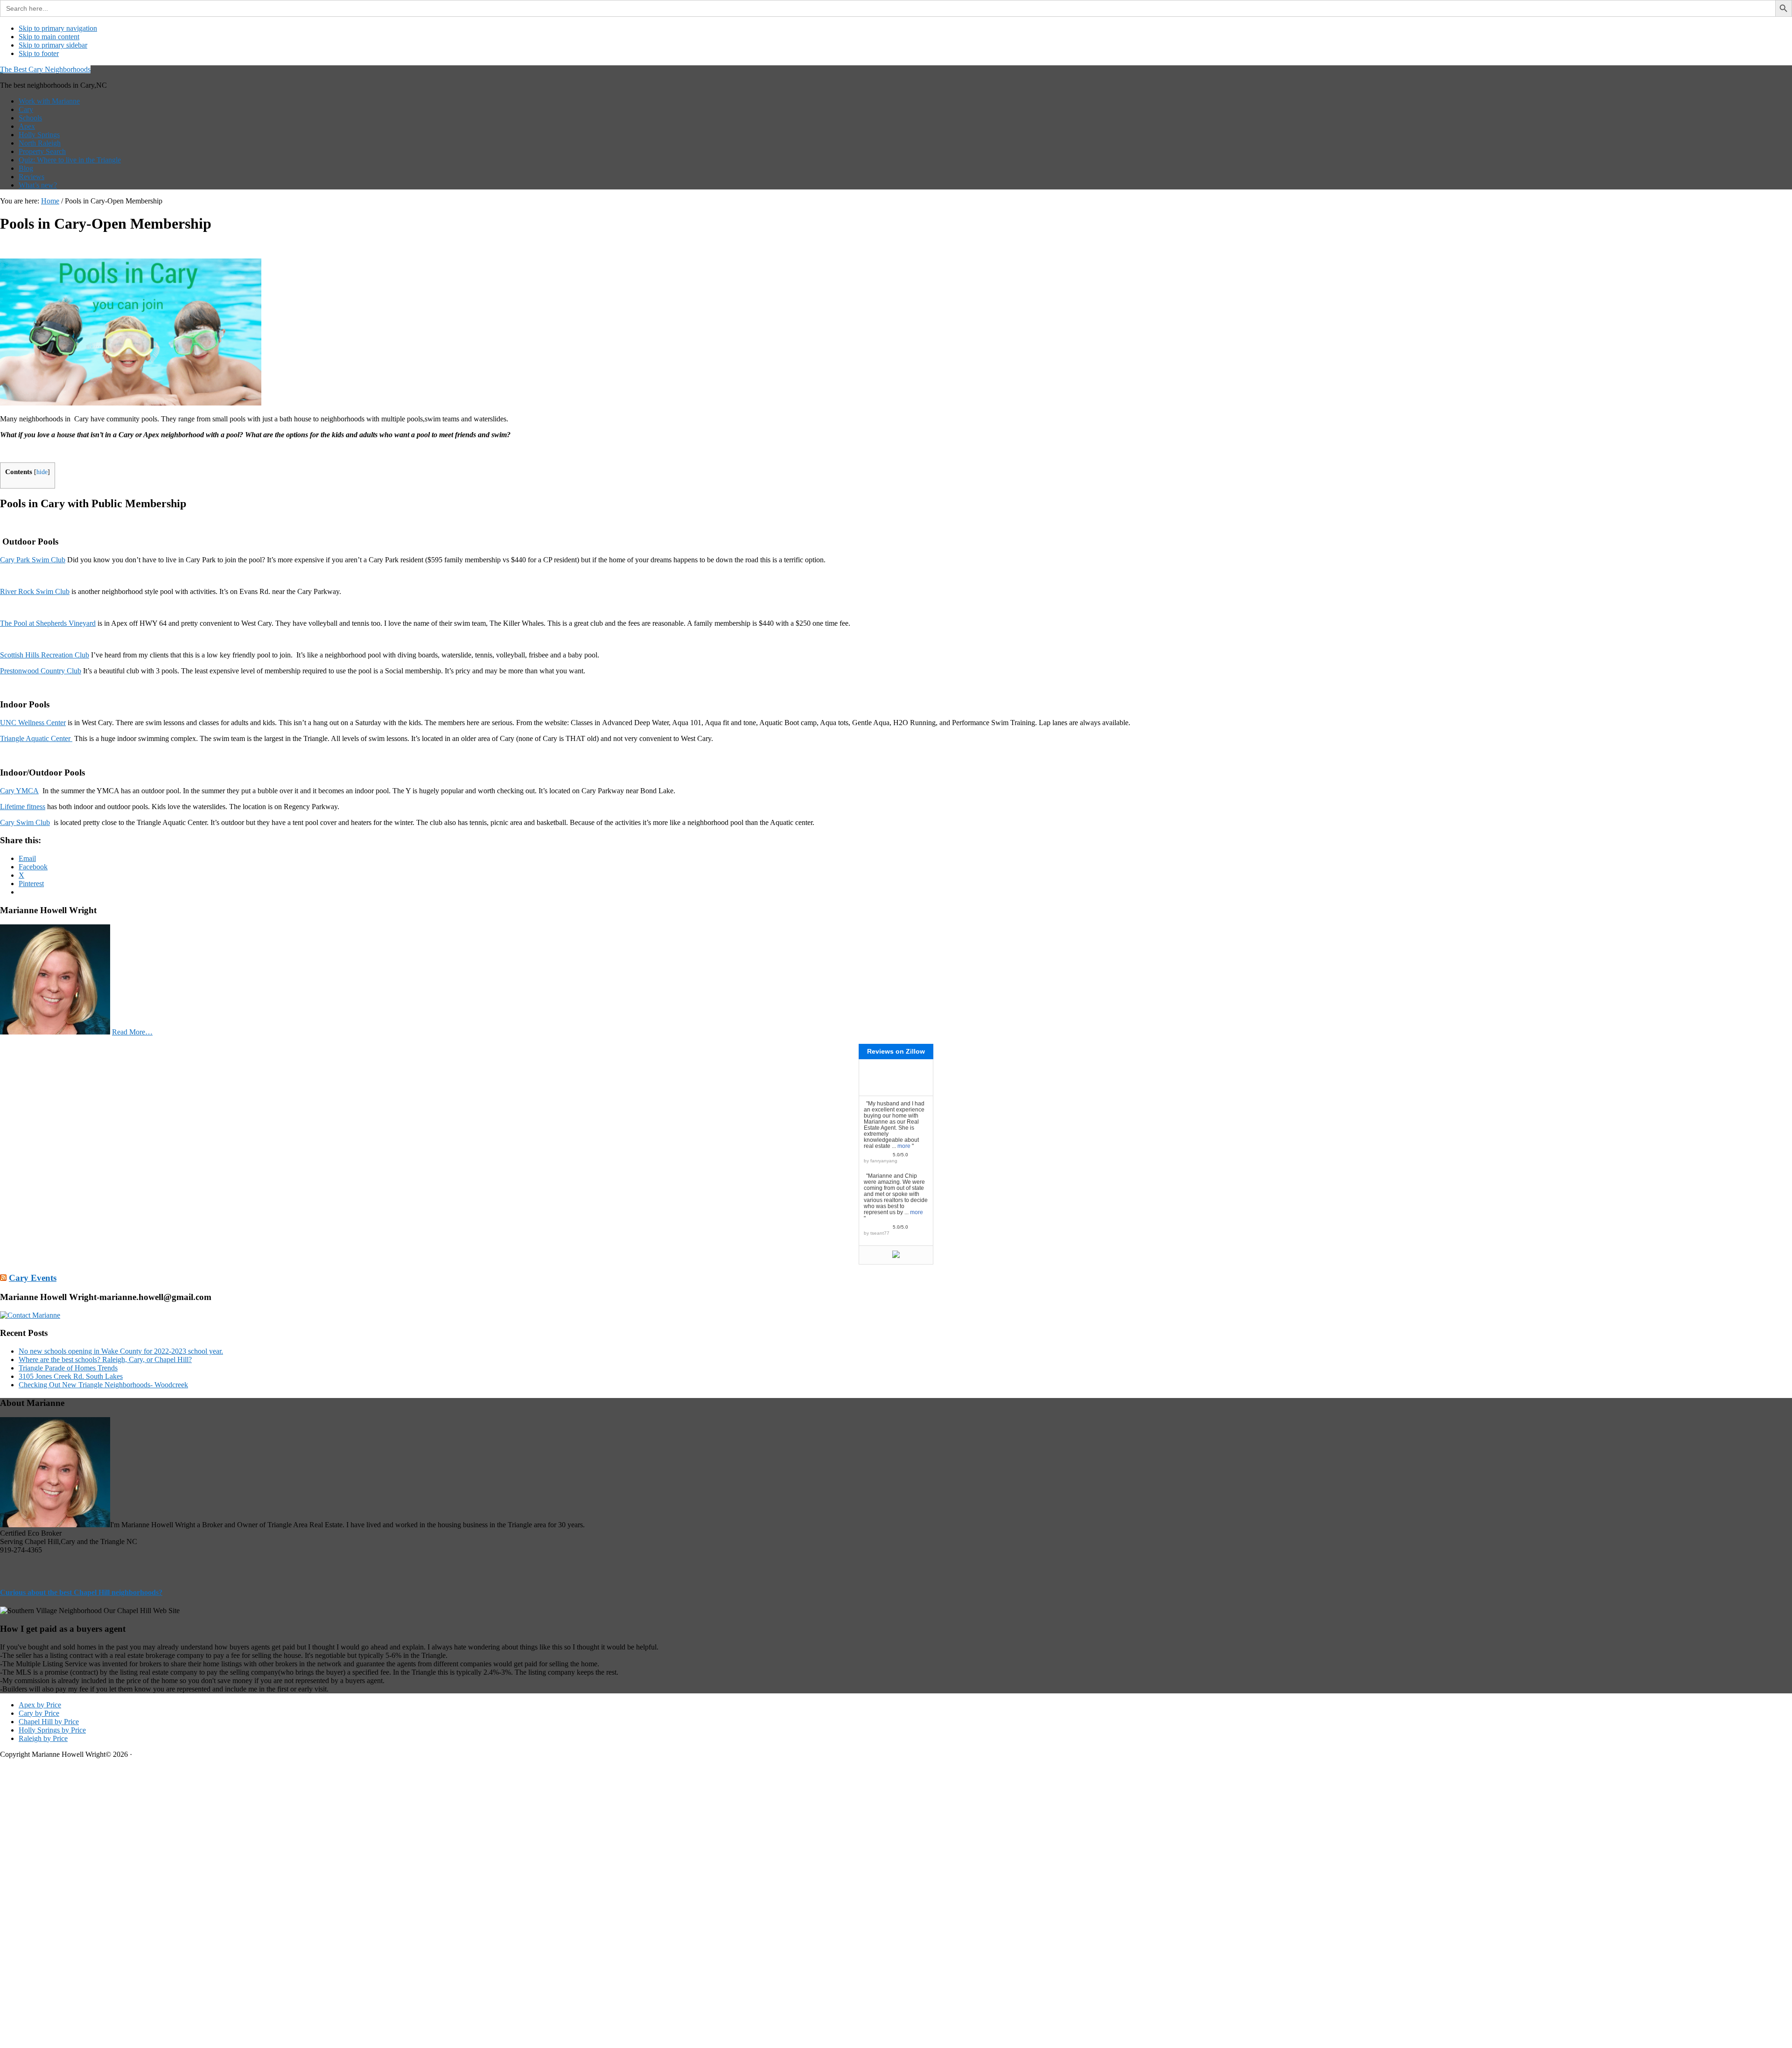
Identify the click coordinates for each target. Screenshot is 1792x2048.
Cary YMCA (19, 791)
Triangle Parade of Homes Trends (68, 1368)
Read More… (132, 1032)
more (904, 1146)
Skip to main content (49, 37)
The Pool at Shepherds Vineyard (48, 623)
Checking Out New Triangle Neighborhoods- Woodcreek (103, 1385)
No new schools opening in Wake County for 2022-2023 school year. (121, 1351)
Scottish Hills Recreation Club (45, 655)
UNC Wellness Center (33, 723)
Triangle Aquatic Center (36, 738)
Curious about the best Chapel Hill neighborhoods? (81, 1592)
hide (42, 472)
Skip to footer (39, 53)
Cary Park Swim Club (33, 560)
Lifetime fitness (23, 807)
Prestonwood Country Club (41, 671)
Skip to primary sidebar (53, 45)
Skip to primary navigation (58, 28)
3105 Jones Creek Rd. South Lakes (71, 1376)
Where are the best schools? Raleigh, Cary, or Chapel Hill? (105, 1360)
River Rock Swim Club (35, 591)
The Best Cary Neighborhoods (45, 69)
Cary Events (33, 1278)
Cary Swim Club (25, 822)
